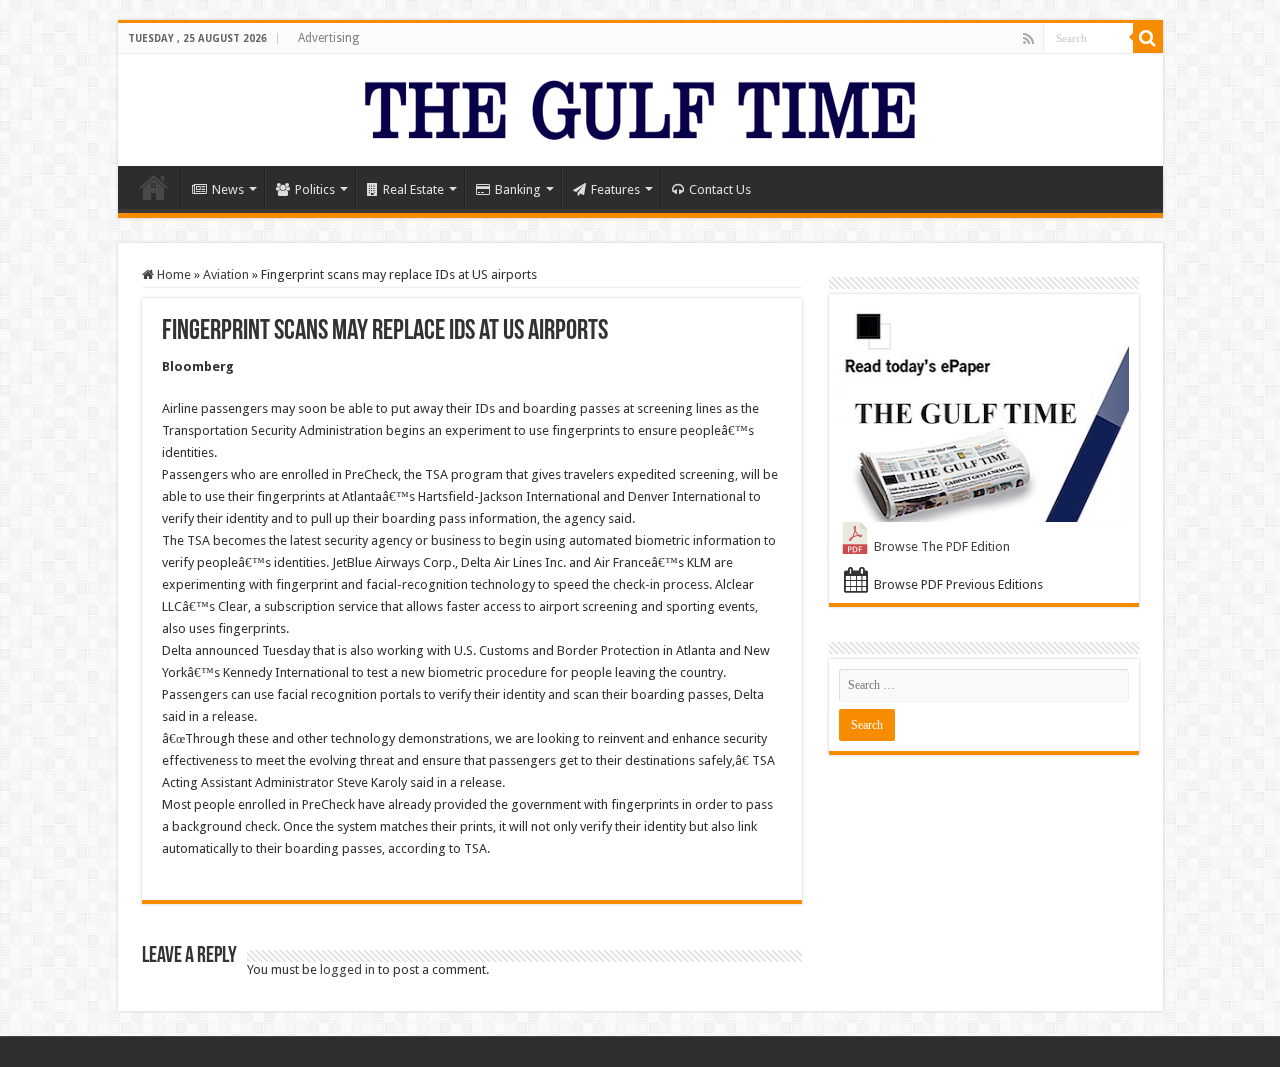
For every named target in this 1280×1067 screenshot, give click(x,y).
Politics (315, 189)
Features (615, 189)
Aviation (226, 274)
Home (154, 187)
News (228, 189)
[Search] (1148, 38)
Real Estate (413, 189)
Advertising (328, 38)
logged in (347, 969)
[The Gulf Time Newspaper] (640, 106)
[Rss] (1028, 39)
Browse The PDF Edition (942, 546)
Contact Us (720, 189)
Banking (518, 189)
